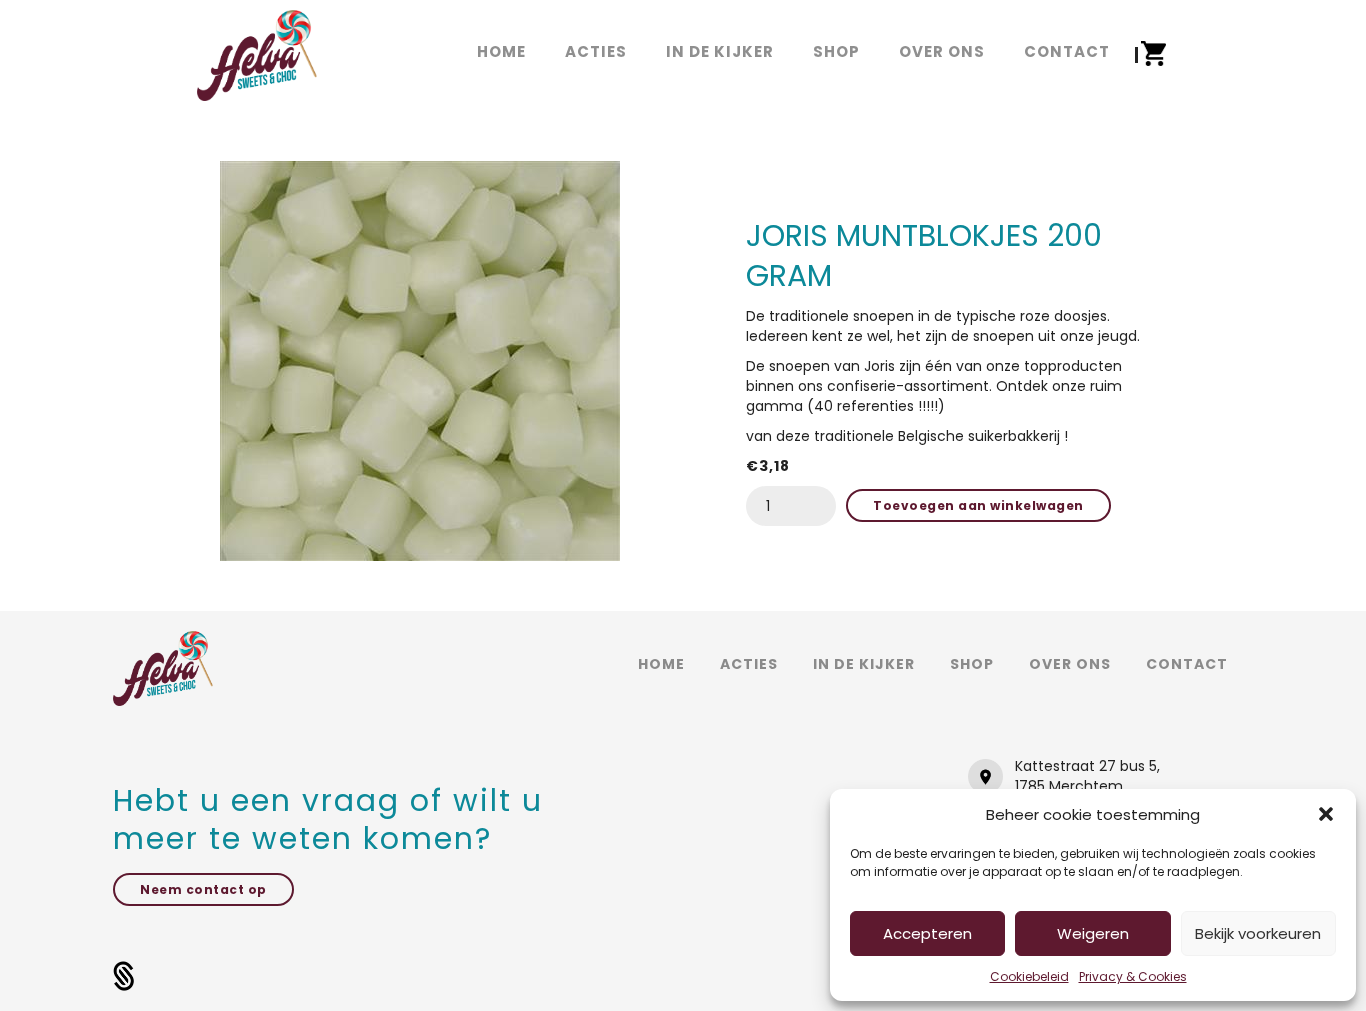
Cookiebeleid (1029, 976)
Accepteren (927, 933)
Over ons (1070, 664)
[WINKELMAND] (1154, 54)
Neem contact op (203, 889)
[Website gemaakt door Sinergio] (124, 975)
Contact (1187, 664)
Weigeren (1093, 933)
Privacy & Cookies (1133, 976)
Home (661, 664)
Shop (972, 664)
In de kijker (864, 664)
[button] (1326, 814)
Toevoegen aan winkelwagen (978, 505)
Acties (749, 664)
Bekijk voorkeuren (1258, 933)
